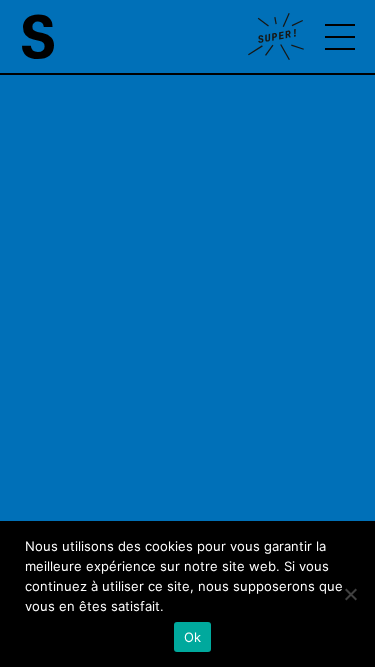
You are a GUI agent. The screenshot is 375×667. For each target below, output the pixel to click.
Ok (193, 637)
